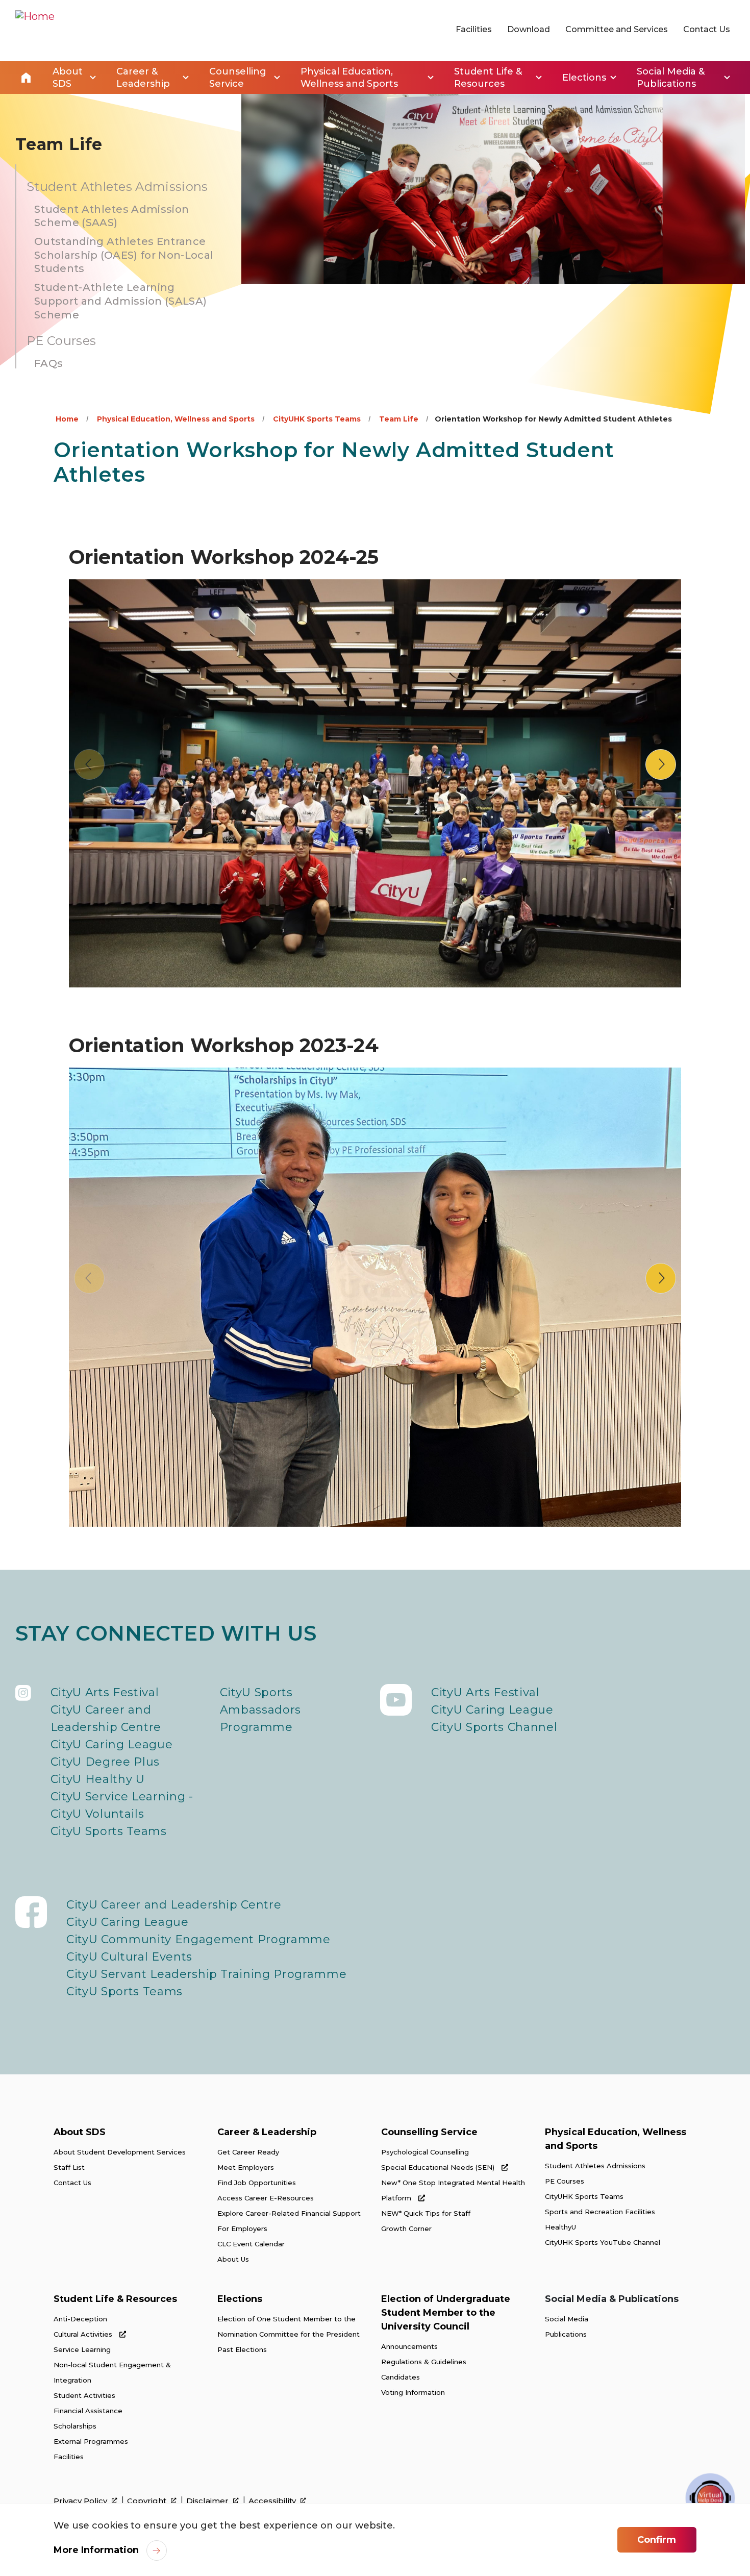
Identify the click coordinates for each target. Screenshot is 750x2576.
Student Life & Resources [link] (488, 78)
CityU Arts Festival (105, 1692)
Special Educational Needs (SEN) (439, 2167)
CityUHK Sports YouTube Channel (603, 2242)
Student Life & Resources (115, 2299)
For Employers (242, 2228)
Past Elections (242, 2349)
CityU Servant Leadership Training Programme (206, 1974)
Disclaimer (208, 2501)
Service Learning (82, 2349)
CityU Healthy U (98, 1779)
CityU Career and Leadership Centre (106, 1718)
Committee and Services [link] (617, 29)
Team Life (399, 419)
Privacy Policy (81, 2501)
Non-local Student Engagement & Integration (112, 2372)
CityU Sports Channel (494, 1727)
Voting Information (413, 2392)
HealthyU (560, 2227)
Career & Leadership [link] (143, 78)
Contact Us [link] (707, 29)
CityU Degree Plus (105, 1762)
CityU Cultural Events (129, 1957)
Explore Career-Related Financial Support (289, 2213)
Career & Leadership (267, 2132)
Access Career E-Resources (266, 2198)
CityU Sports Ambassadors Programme (260, 1710)
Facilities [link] (474, 29)
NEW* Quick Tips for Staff (426, 2213)
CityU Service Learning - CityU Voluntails (122, 1805)
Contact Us (72, 2183)
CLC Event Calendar (251, 2244)
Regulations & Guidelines (424, 2362)
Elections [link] (584, 78)
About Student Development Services (120, 2152)
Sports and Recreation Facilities (600, 2212)
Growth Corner (406, 2228)
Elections (240, 2299)
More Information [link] (96, 2550)
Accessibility (273, 2501)
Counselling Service (429, 2132)
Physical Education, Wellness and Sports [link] (349, 78)
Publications (566, 2334)
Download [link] (529, 29)
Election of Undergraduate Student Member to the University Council (446, 2313)
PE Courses (565, 2181)
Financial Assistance (88, 2411)
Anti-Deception (80, 2319)
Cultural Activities (84, 2334)
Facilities (69, 2457)
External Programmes (91, 2441)
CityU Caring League (112, 1744)
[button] (661, 764)
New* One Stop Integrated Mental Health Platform (453, 2190)
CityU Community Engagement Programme (198, 1939)
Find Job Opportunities (257, 2183)
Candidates (401, 2377)
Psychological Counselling (425, 2152)
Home (26, 78)
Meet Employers (246, 2167)
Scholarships (75, 2426)
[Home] (35, 31)
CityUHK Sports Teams (317, 419)
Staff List (69, 2167)
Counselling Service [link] (238, 78)
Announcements (409, 2346)
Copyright (148, 2501)
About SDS (80, 2132)
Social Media (567, 2319)
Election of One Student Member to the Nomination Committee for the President (289, 2326)
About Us (233, 2259)
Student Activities (84, 2395)
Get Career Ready (248, 2152)
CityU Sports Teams (109, 1831)
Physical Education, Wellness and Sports (176, 419)
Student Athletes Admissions (595, 2166)
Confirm (657, 2540)
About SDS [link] (68, 78)
